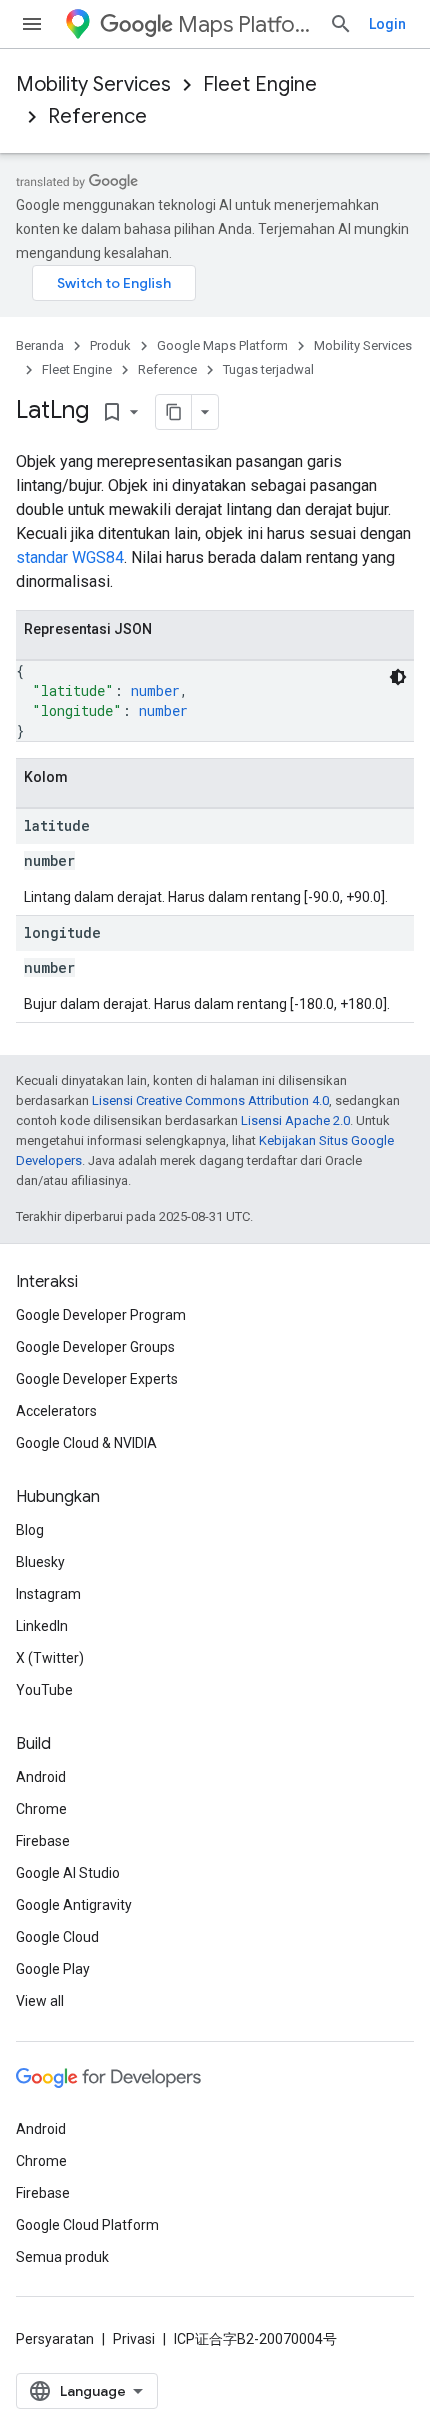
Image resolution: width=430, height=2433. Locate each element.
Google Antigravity (74, 1905)
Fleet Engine (260, 84)
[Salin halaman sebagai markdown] (174, 412)
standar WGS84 (70, 557)
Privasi (134, 2339)
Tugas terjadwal (268, 369)
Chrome (41, 1809)
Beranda (40, 345)
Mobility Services (93, 84)
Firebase (43, 1841)
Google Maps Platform (222, 345)
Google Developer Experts (97, 1379)
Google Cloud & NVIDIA (86, 1443)
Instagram (48, 1594)
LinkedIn (42, 1626)
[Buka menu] (32, 24)
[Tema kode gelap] (398, 677)
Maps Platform (245, 24)
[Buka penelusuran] (341, 24)
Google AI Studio (68, 1873)
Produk (110, 345)
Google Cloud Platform (87, 2225)
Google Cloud (57, 1937)
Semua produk (62, 2257)
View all (40, 2001)
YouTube (44, 1690)
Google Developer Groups (95, 1347)
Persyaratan (55, 2339)
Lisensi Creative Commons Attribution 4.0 (210, 1100)
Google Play (53, 1969)
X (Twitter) (50, 1658)
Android (41, 1777)
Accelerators (56, 1411)
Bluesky (40, 1562)
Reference (97, 116)
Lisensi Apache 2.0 (295, 1120)
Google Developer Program (101, 1315)
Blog (30, 1530)
